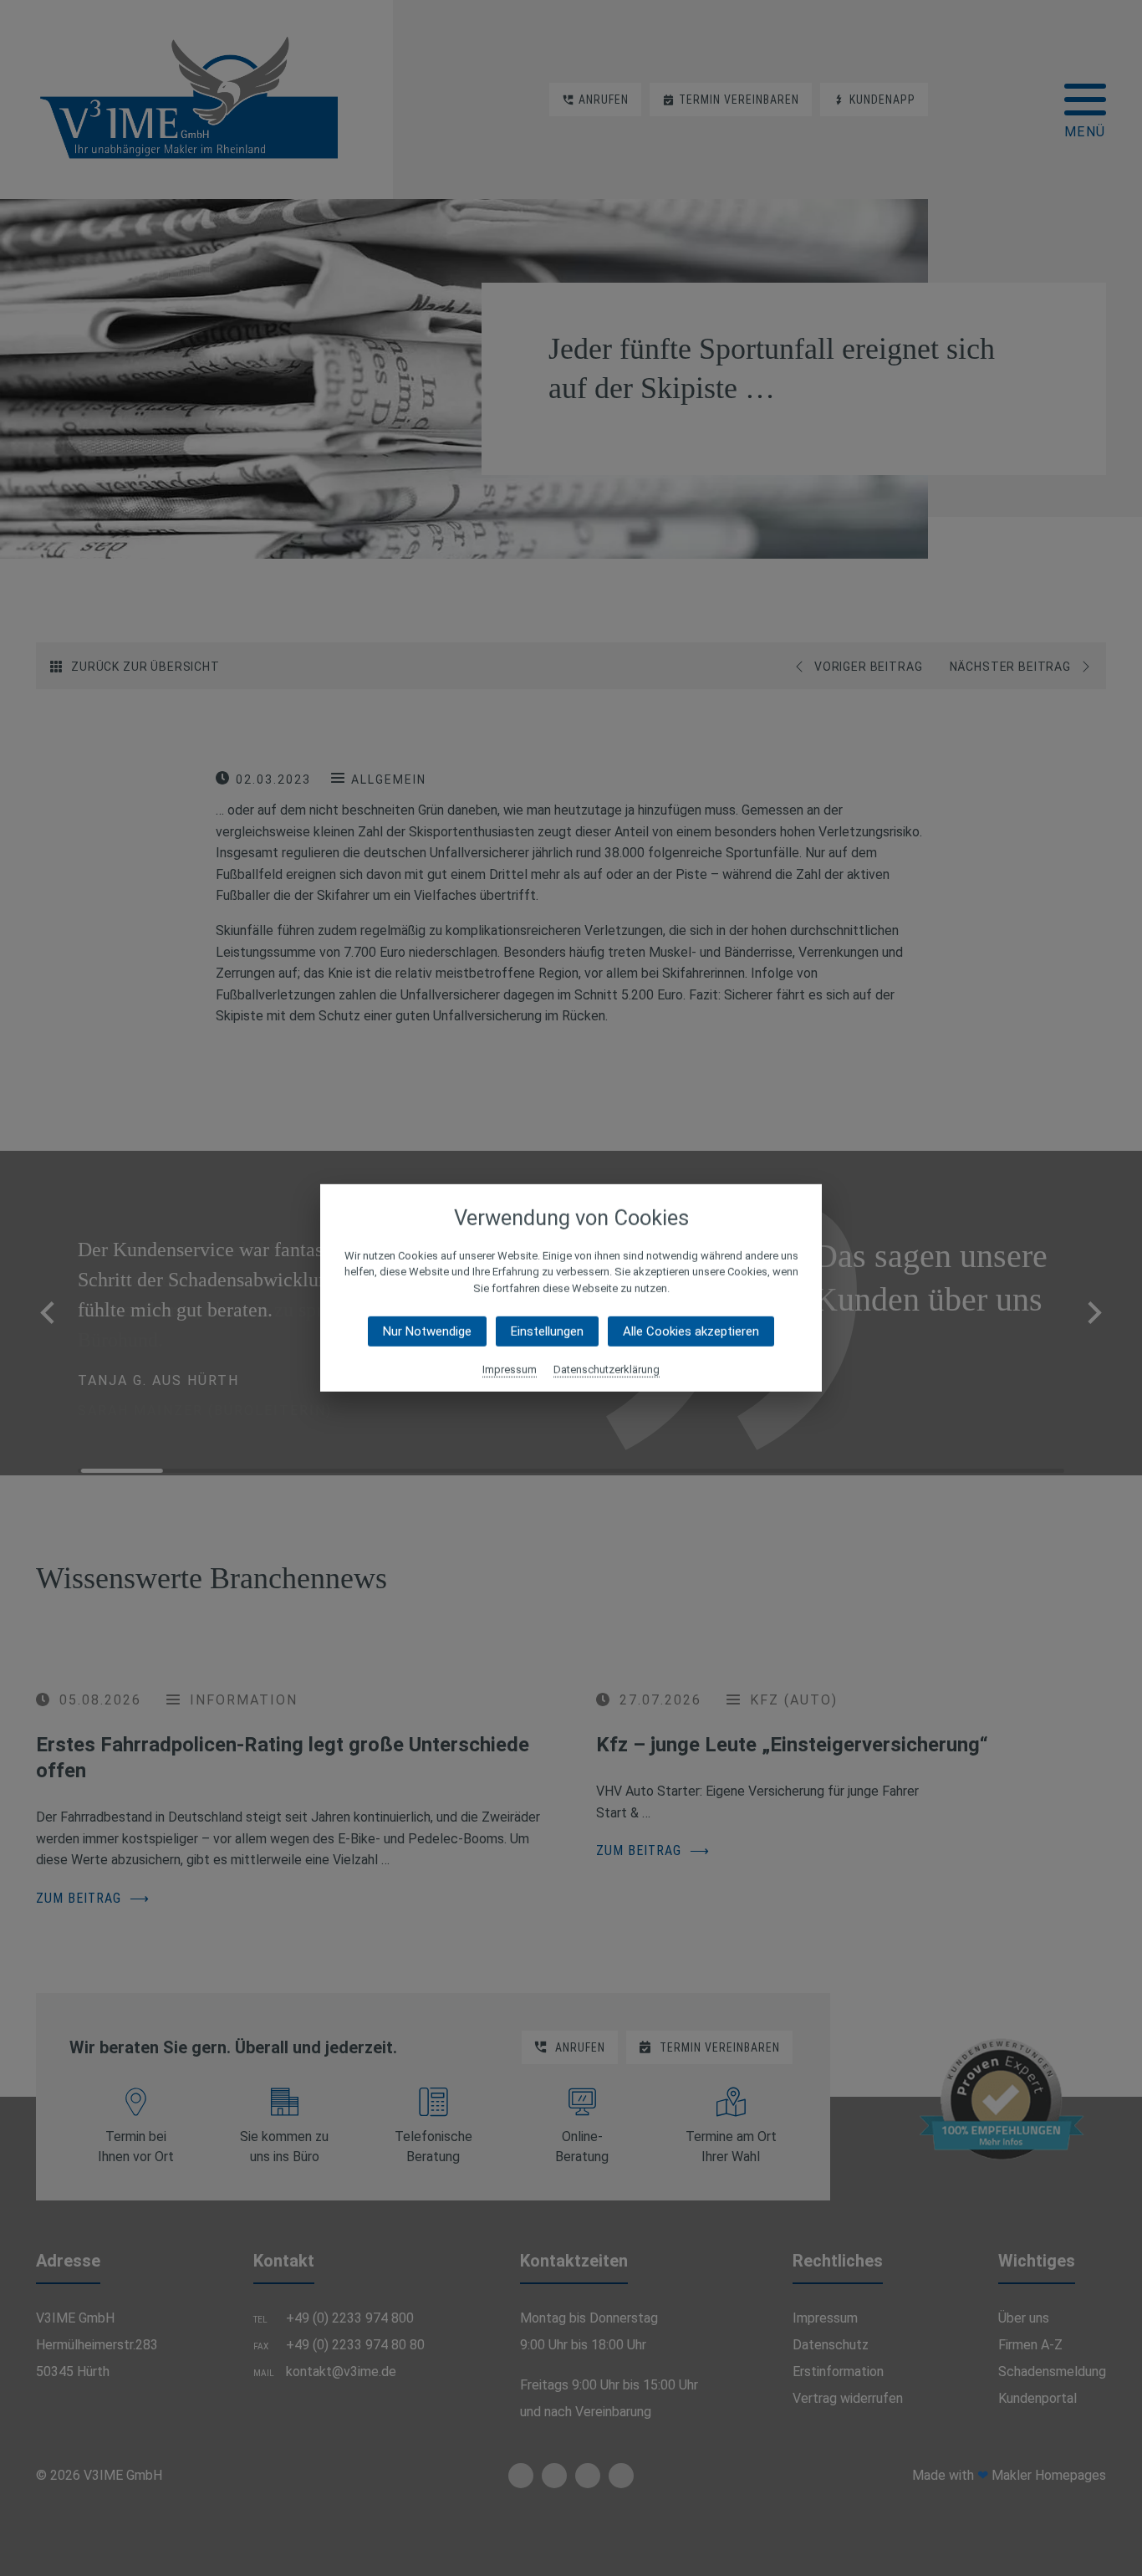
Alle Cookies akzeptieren (691, 1331)
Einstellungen (547, 1331)
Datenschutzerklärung (607, 1370)
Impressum (510, 1370)
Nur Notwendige (427, 1331)
